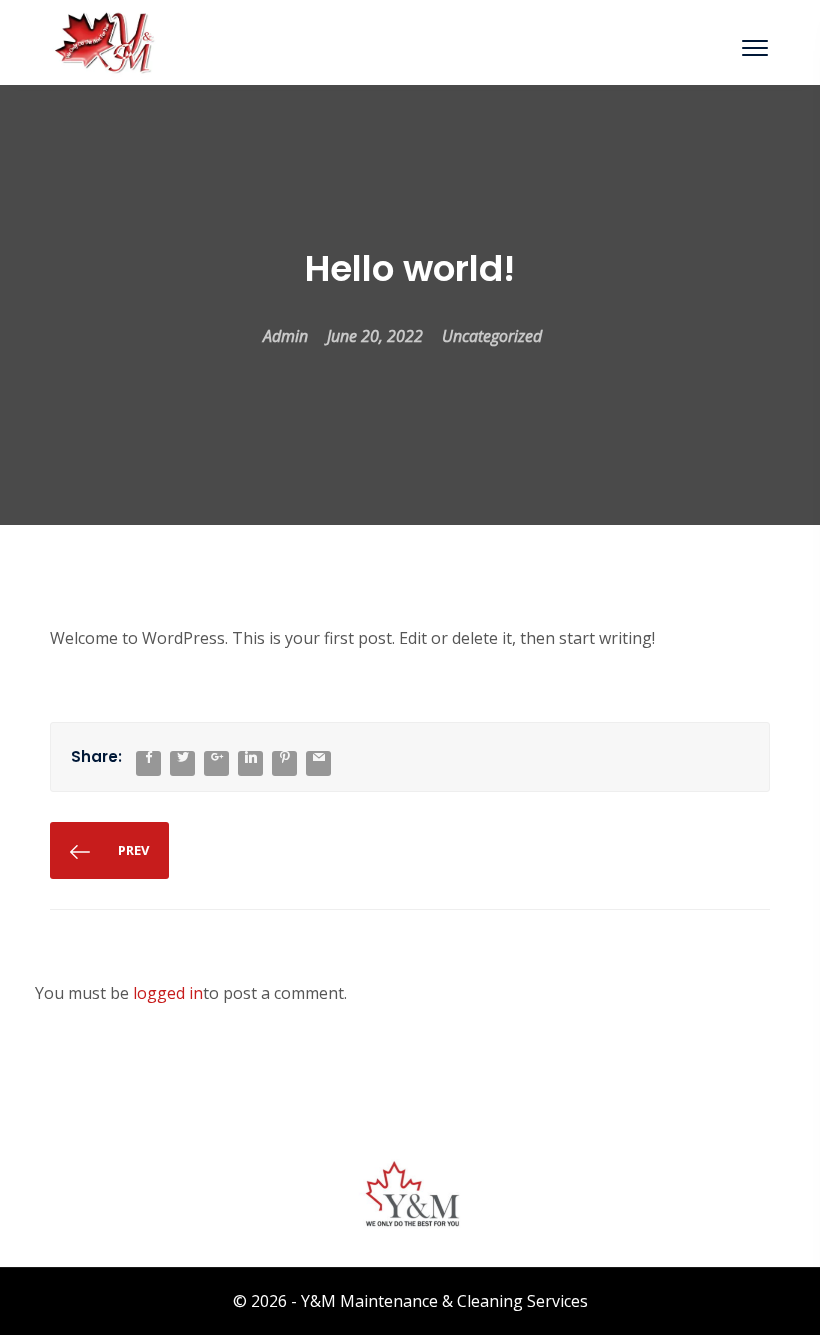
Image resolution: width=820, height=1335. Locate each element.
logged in (168, 993)
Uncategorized (492, 336)
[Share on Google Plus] (217, 757)
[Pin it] (285, 757)
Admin (285, 336)
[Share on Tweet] (183, 757)
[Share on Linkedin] (251, 757)
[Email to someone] (319, 757)
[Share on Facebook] (149, 757)
